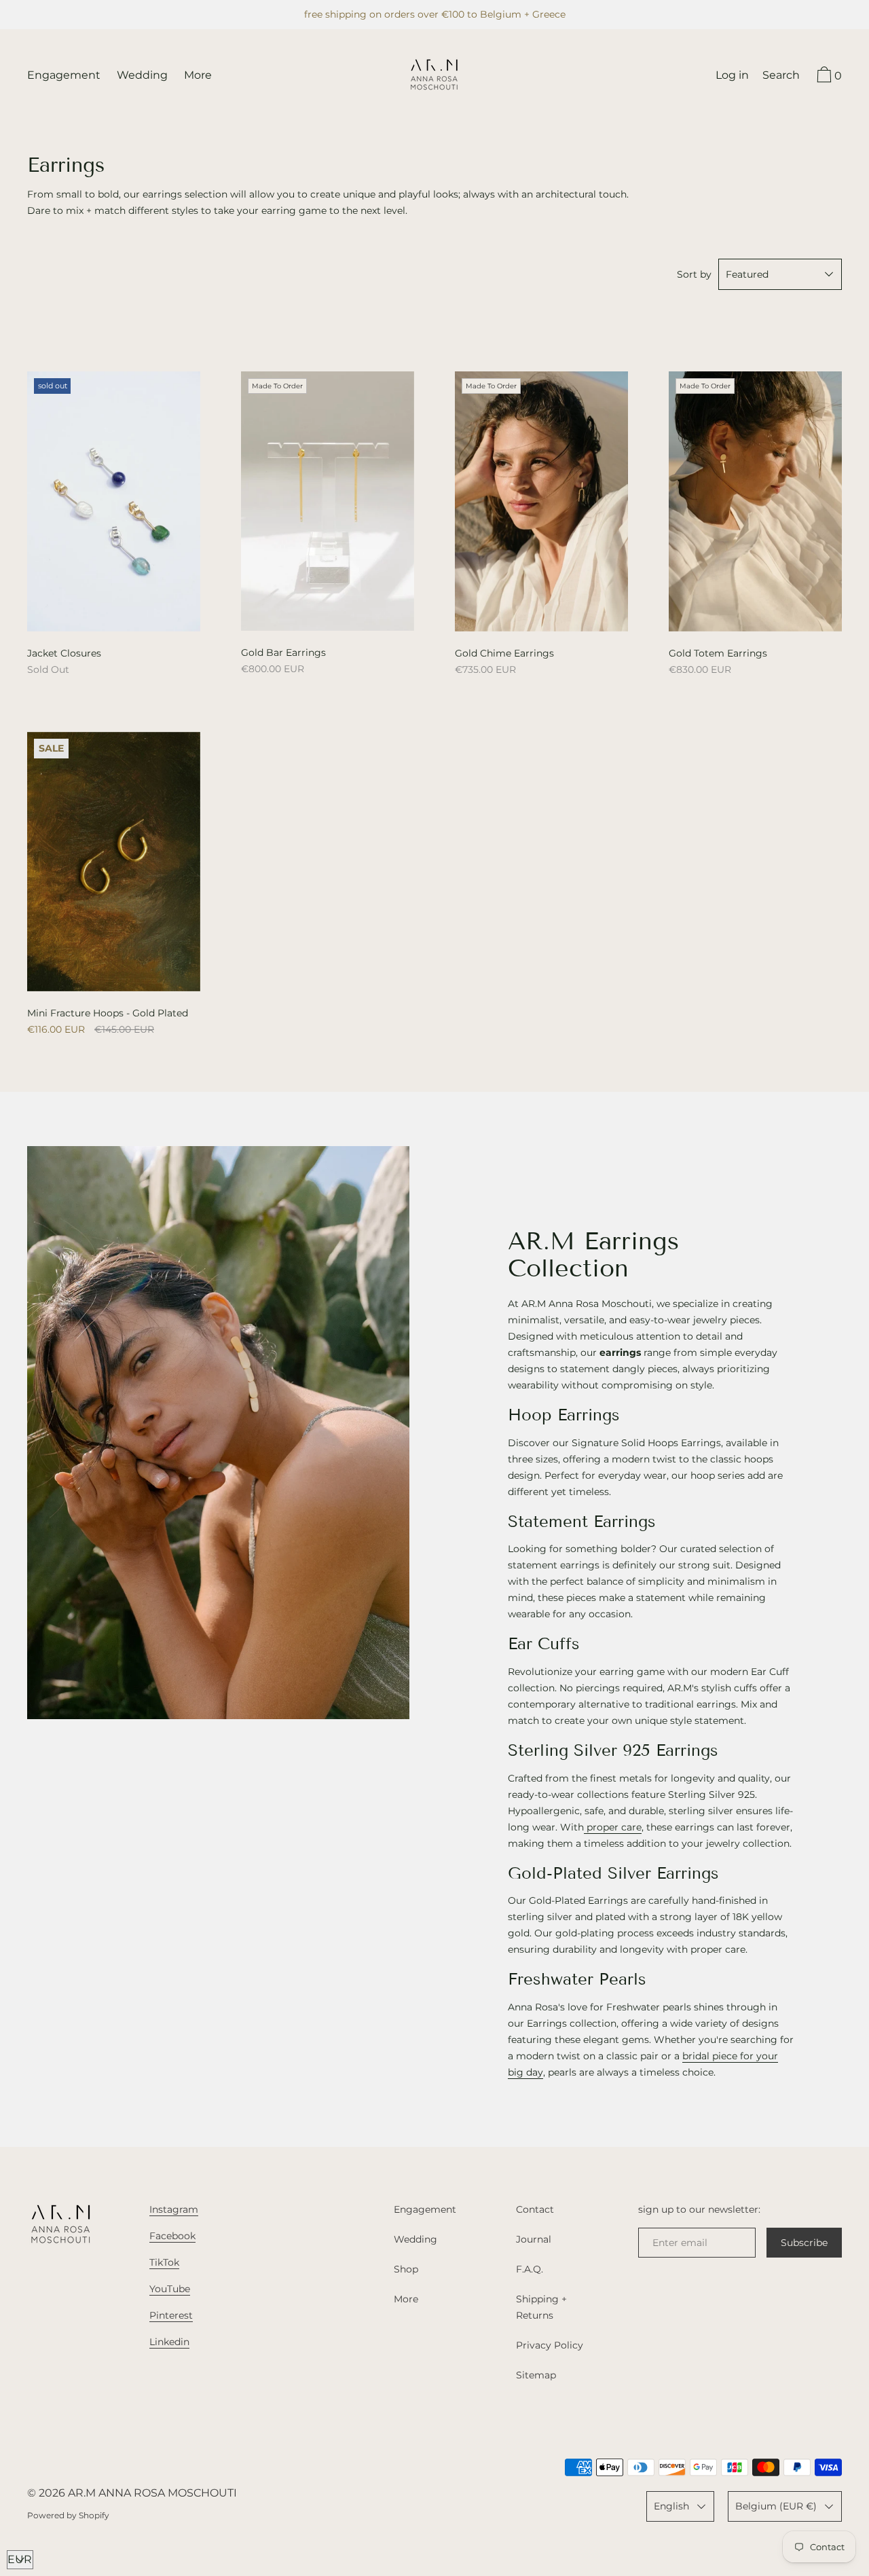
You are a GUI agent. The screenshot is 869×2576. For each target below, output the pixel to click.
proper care (613, 1827)
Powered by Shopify (68, 2515)
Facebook (172, 2236)
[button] (781, 77)
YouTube (170, 2289)
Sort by (694, 274)
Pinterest (171, 2315)
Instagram (174, 2209)
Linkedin (169, 2342)
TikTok (164, 2262)
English (671, 2506)
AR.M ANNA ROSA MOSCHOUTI (152, 2493)
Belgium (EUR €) (776, 2506)
